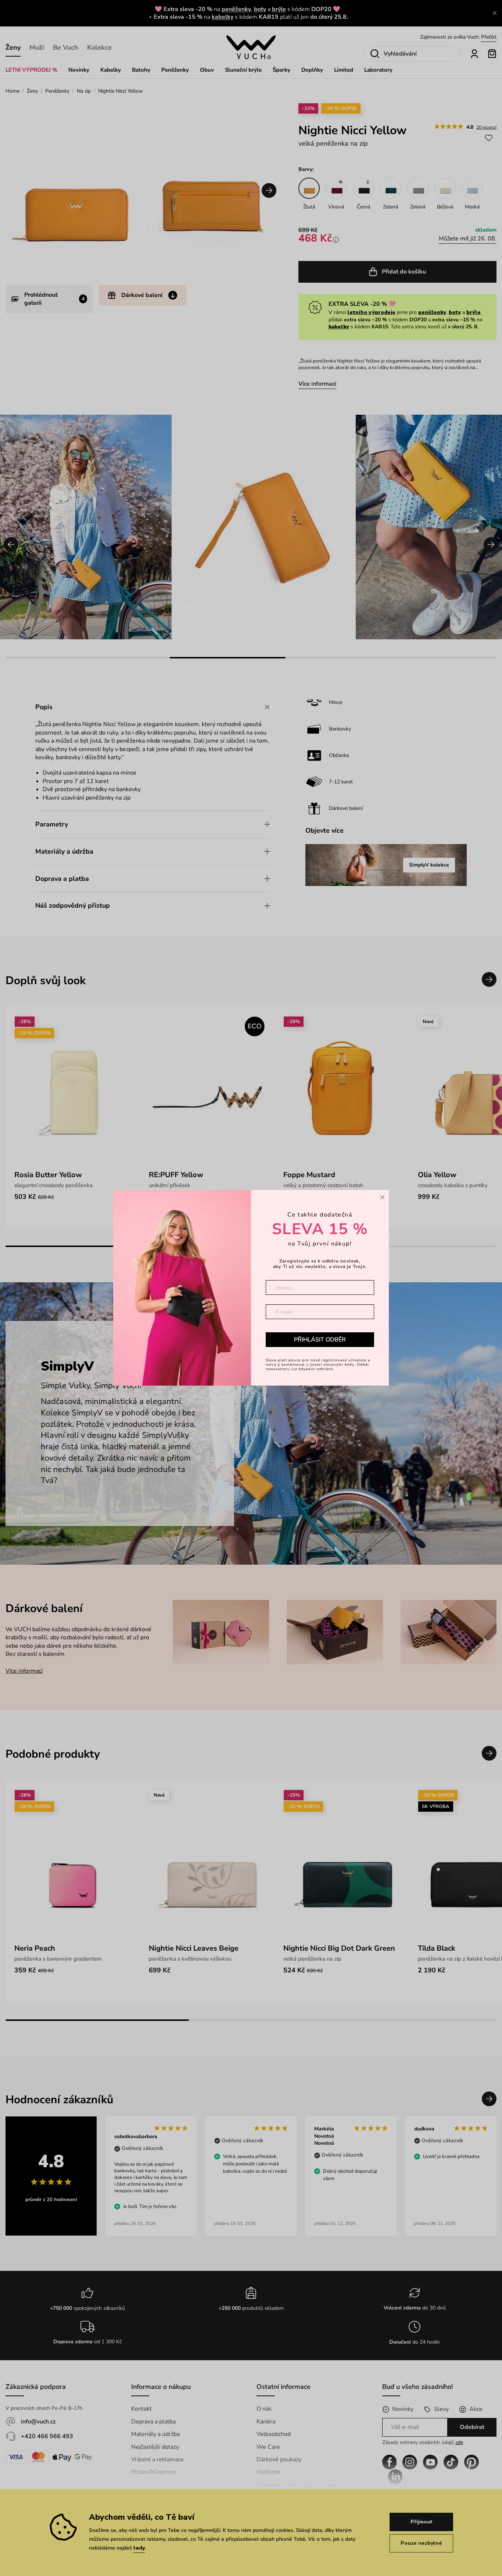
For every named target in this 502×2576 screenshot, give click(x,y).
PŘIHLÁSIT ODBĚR (320, 1340)
